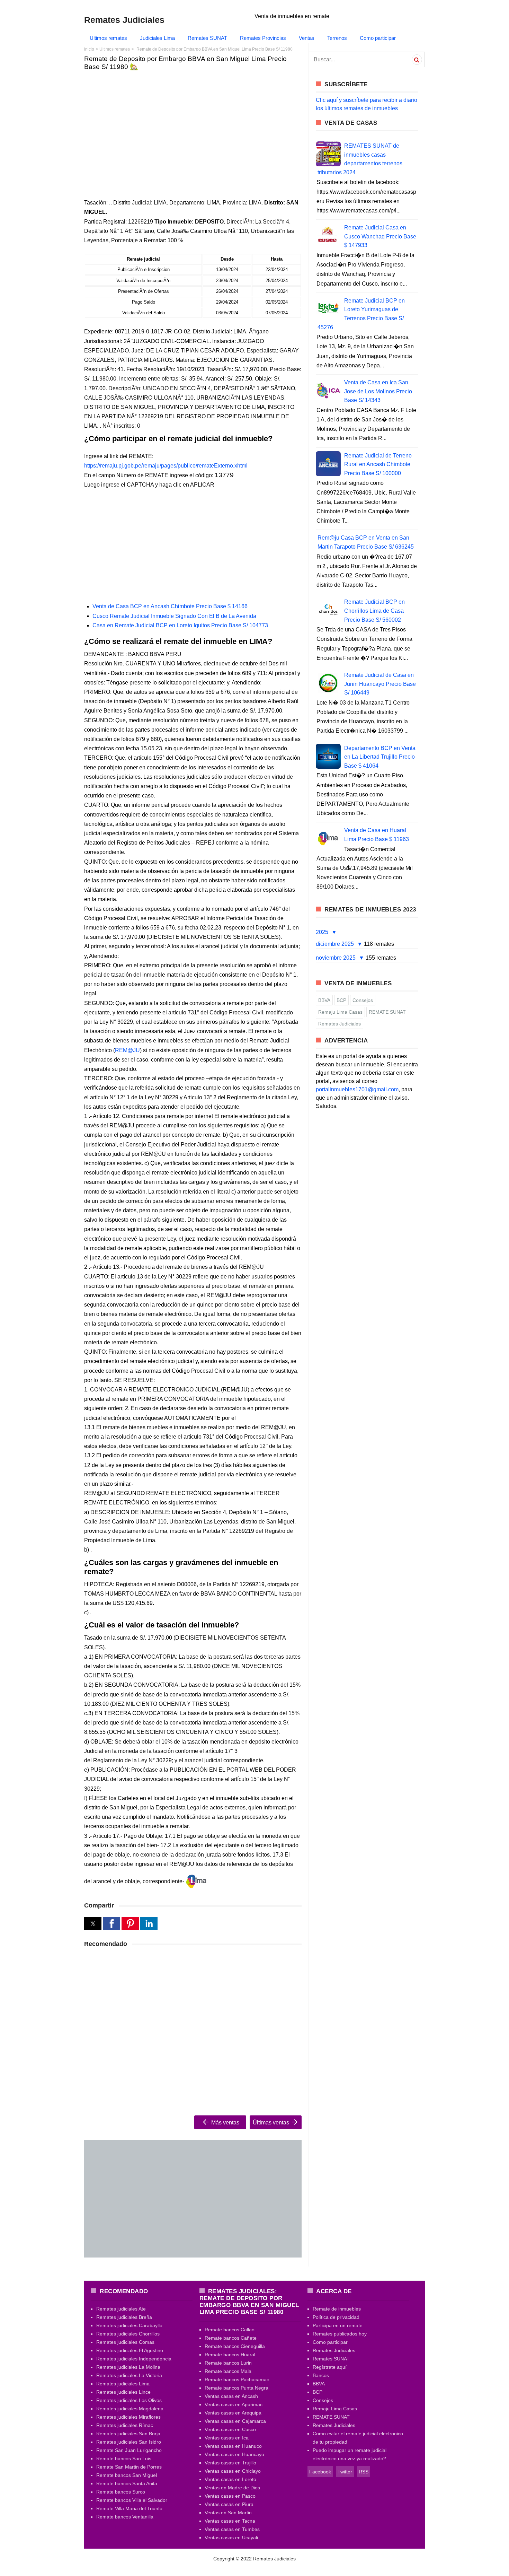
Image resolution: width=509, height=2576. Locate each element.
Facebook (320, 2472)
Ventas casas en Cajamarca (235, 2421)
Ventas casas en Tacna (230, 2521)
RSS (364, 2472)
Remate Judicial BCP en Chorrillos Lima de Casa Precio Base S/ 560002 (374, 611)
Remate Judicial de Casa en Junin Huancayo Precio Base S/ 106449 (380, 684)
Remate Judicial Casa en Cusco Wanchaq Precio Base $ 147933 (380, 236)
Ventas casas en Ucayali (231, 2538)
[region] (193, 130)
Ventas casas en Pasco (230, 2496)
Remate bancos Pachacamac (237, 2379)
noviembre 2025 (336, 958)
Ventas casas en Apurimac (234, 2404)
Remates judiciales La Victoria (129, 2375)
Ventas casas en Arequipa (233, 2413)
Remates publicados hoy (340, 2334)
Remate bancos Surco (121, 2492)
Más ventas (225, 2123)
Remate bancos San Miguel (127, 2475)
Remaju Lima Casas (340, 1012)
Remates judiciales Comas (125, 2342)
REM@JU (127, 1050)
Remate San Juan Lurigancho (129, 2450)
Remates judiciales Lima (123, 2384)
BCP (341, 1000)
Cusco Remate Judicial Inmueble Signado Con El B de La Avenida (174, 616)
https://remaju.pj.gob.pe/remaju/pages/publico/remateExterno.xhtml (166, 466)
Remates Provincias (263, 38)
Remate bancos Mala (228, 2371)
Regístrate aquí (330, 2367)
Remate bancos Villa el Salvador (132, 2500)
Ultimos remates (108, 38)
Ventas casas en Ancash (231, 2396)
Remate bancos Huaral (230, 2355)
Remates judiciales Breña (124, 2317)
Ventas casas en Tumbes (232, 2529)
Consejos (363, 1000)
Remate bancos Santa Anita (127, 2483)
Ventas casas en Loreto (230, 2479)
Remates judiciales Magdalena (130, 2409)
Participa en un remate (338, 2325)
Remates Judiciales (340, 1024)
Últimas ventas (272, 2123)
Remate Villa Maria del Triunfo (129, 2508)
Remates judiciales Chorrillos (128, 2334)
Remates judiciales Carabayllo (129, 2325)
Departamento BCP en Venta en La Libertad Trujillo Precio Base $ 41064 (380, 757)
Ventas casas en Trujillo (230, 2463)
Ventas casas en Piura (229, 2504)
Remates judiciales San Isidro (129, 2442)
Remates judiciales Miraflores (128, 2417)
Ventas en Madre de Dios (232, 2488)
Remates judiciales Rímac (125, 2425)
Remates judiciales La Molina (128, 2367)
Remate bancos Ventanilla (125, 2517)
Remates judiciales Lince (123, 2392)
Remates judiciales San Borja (128, 2434)
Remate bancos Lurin (228, 2363)
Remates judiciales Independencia (134, 2359)
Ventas (307, 38)
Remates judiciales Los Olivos (129, 2400)
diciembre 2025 (336, 944)
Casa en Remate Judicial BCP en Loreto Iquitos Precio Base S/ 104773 (180, 625)
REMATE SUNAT (387, 1012)
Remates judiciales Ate (121, 2309)
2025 (323, 932)
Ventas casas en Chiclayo (233, 2471)
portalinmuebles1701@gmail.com (357, 1089)
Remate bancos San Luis (124, 2459)
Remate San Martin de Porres (129, 2467)
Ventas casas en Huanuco (233, 2446)
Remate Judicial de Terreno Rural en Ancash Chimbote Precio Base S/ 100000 (378, 464)
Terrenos (337, 38)
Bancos (321, 2375)
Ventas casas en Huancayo (234, 2454)
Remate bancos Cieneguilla (235, 2346)
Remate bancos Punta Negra (236, 2388)
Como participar (378, 38)
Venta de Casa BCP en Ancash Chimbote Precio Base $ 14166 (170, 606)
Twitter (345, 2472)
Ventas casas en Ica (227, 2438)
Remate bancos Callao (230, 2330)
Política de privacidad (336, 2317)
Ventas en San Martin (228, 2513)
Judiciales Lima (157, 38)
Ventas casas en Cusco (230, 2429)
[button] (93, 1924)
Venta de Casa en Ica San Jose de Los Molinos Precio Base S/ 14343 (378, 391)
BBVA (324, 1000)
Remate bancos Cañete (231, 2338)
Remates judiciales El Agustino (130, 2350)
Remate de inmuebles (337, 2309)
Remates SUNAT (207, 38)
